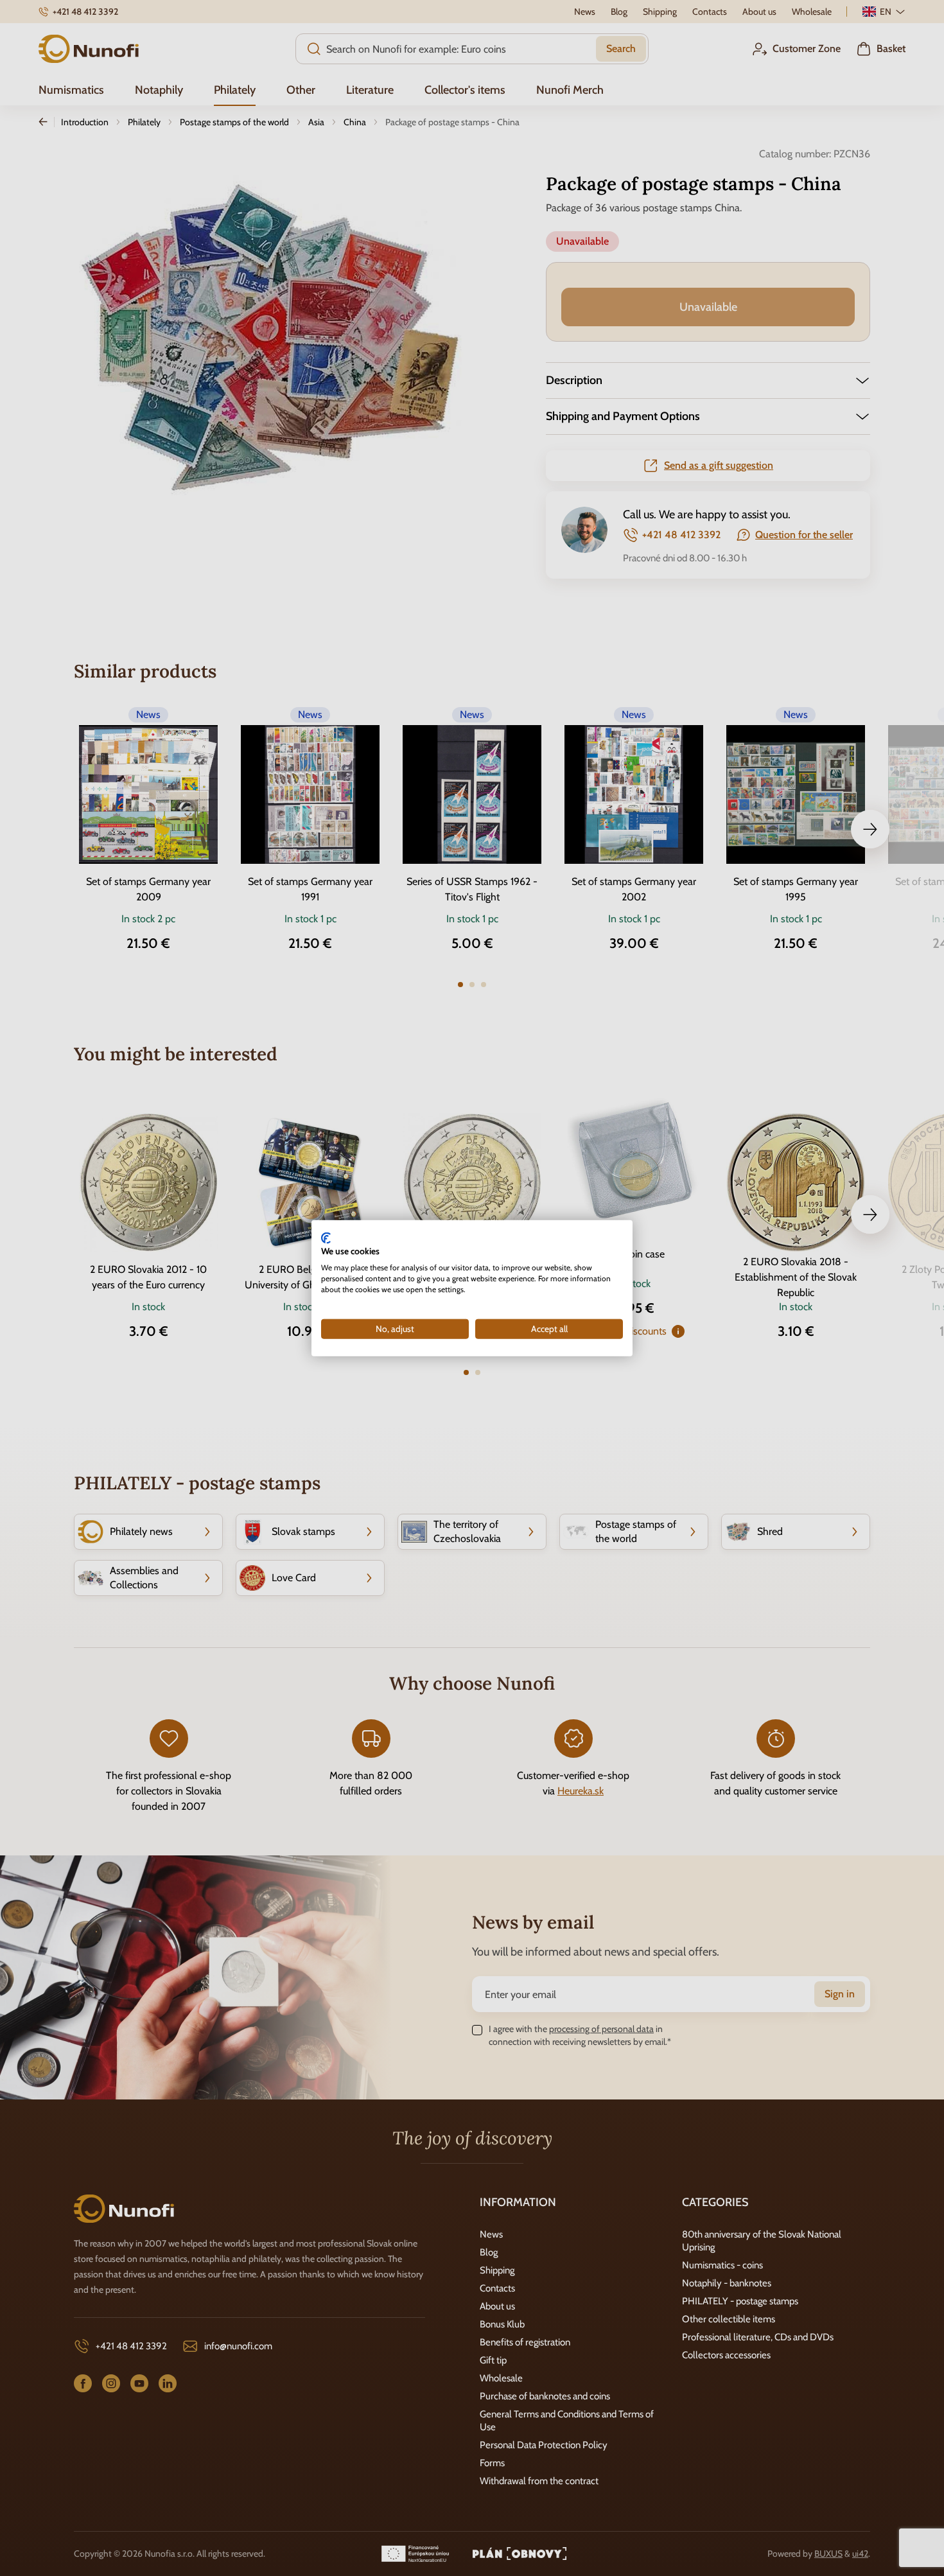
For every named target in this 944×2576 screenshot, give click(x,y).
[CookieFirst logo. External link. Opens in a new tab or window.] (326, 1238)
